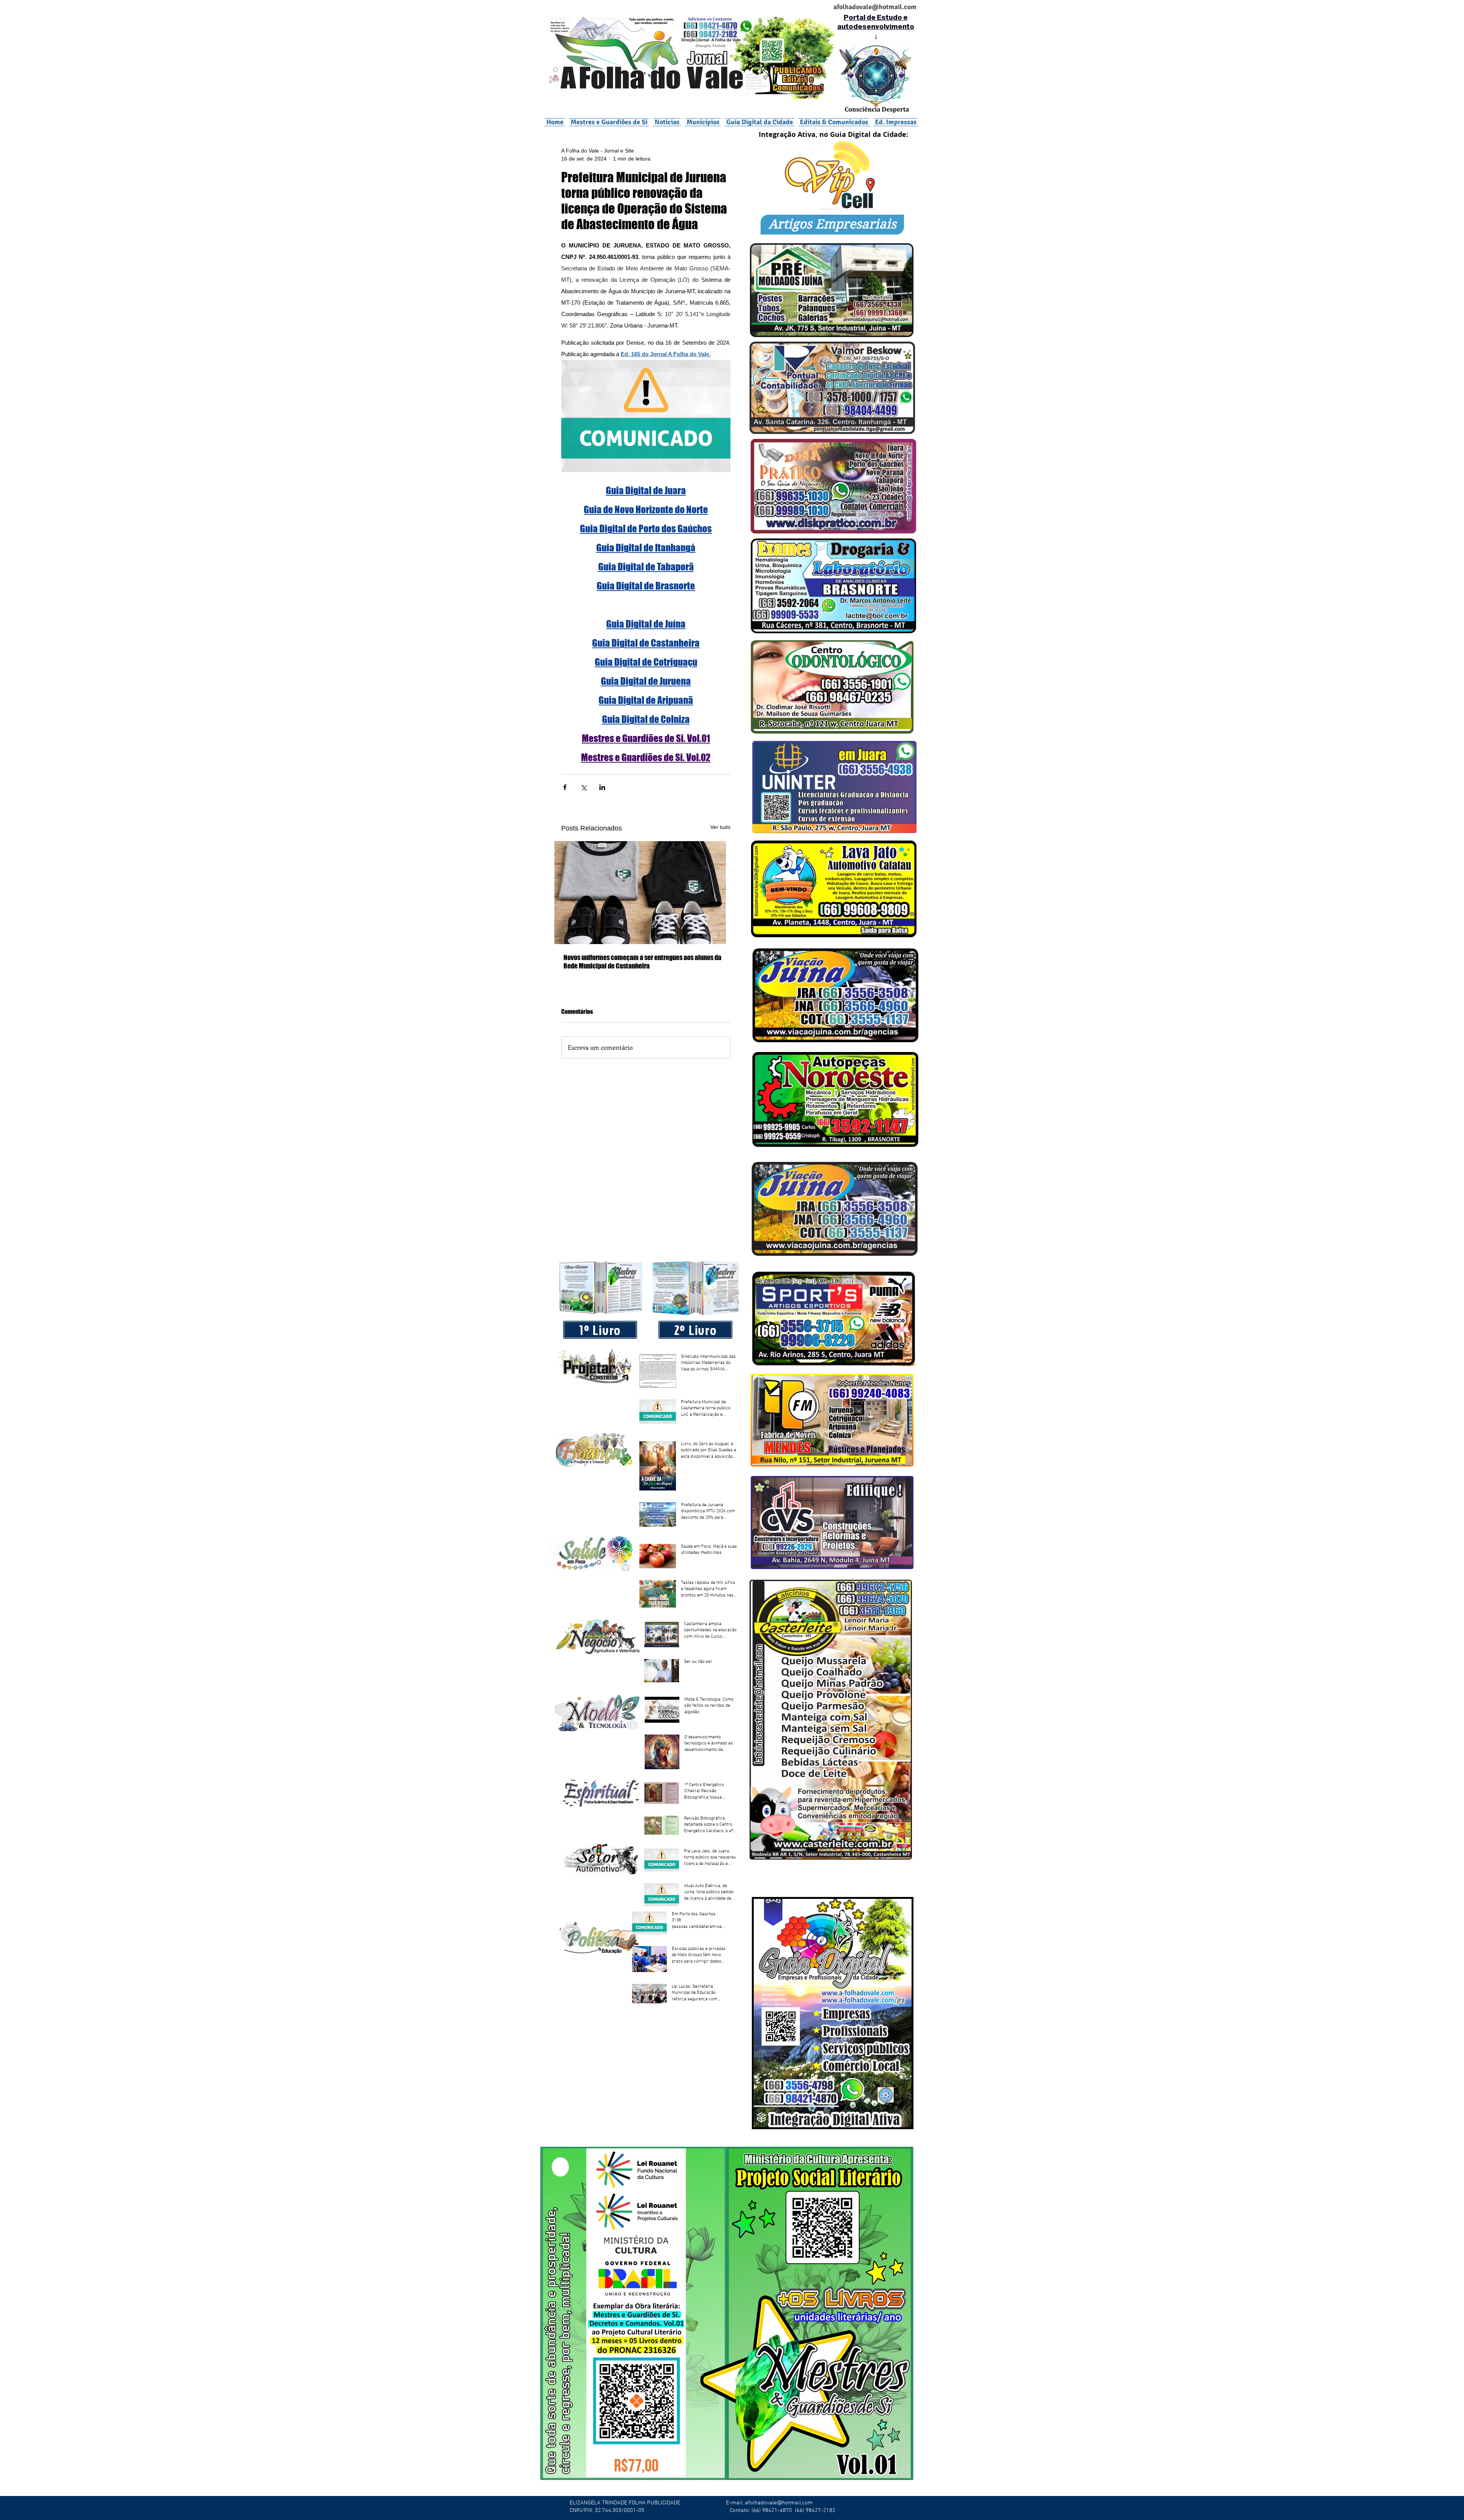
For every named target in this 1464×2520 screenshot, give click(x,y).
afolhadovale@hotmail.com (779, 2503)
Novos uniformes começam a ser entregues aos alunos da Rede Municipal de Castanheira (642, 962)
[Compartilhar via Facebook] (565, 787)
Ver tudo (720, 827)
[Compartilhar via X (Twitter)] (584, 787)
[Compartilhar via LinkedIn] (602, 787)
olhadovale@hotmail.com (878, 7)
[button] (703, 122)
